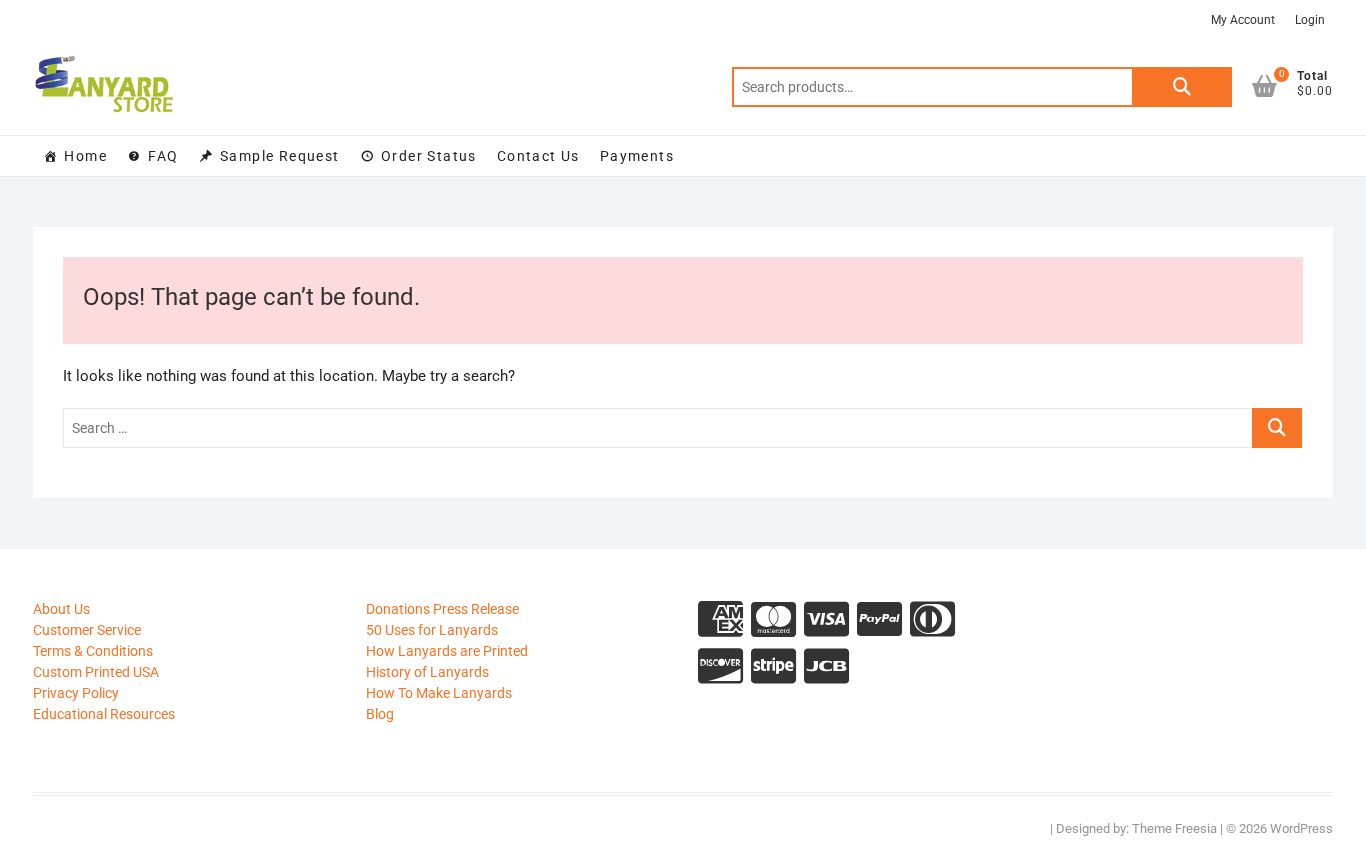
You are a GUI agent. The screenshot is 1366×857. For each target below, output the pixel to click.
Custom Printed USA (96, 672)
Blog (380, 714)
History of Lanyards (427, 672)
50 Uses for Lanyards (432, 630)
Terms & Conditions (93, 651)
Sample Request (280, 156)
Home (85, 156)
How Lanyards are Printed (447, 651)
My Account (1243, 20)
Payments (637, 156)
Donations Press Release (442, 609)
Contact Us (538, 156)
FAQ (163, 156)
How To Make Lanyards (439, 693)
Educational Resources (104, 714)
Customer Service (87, 630)
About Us (61, 609)
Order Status (429, 156)
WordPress (1301, 828)
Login (1310, 20)
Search (1182, 87)
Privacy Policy (76, 693)
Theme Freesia (1174, 828)
